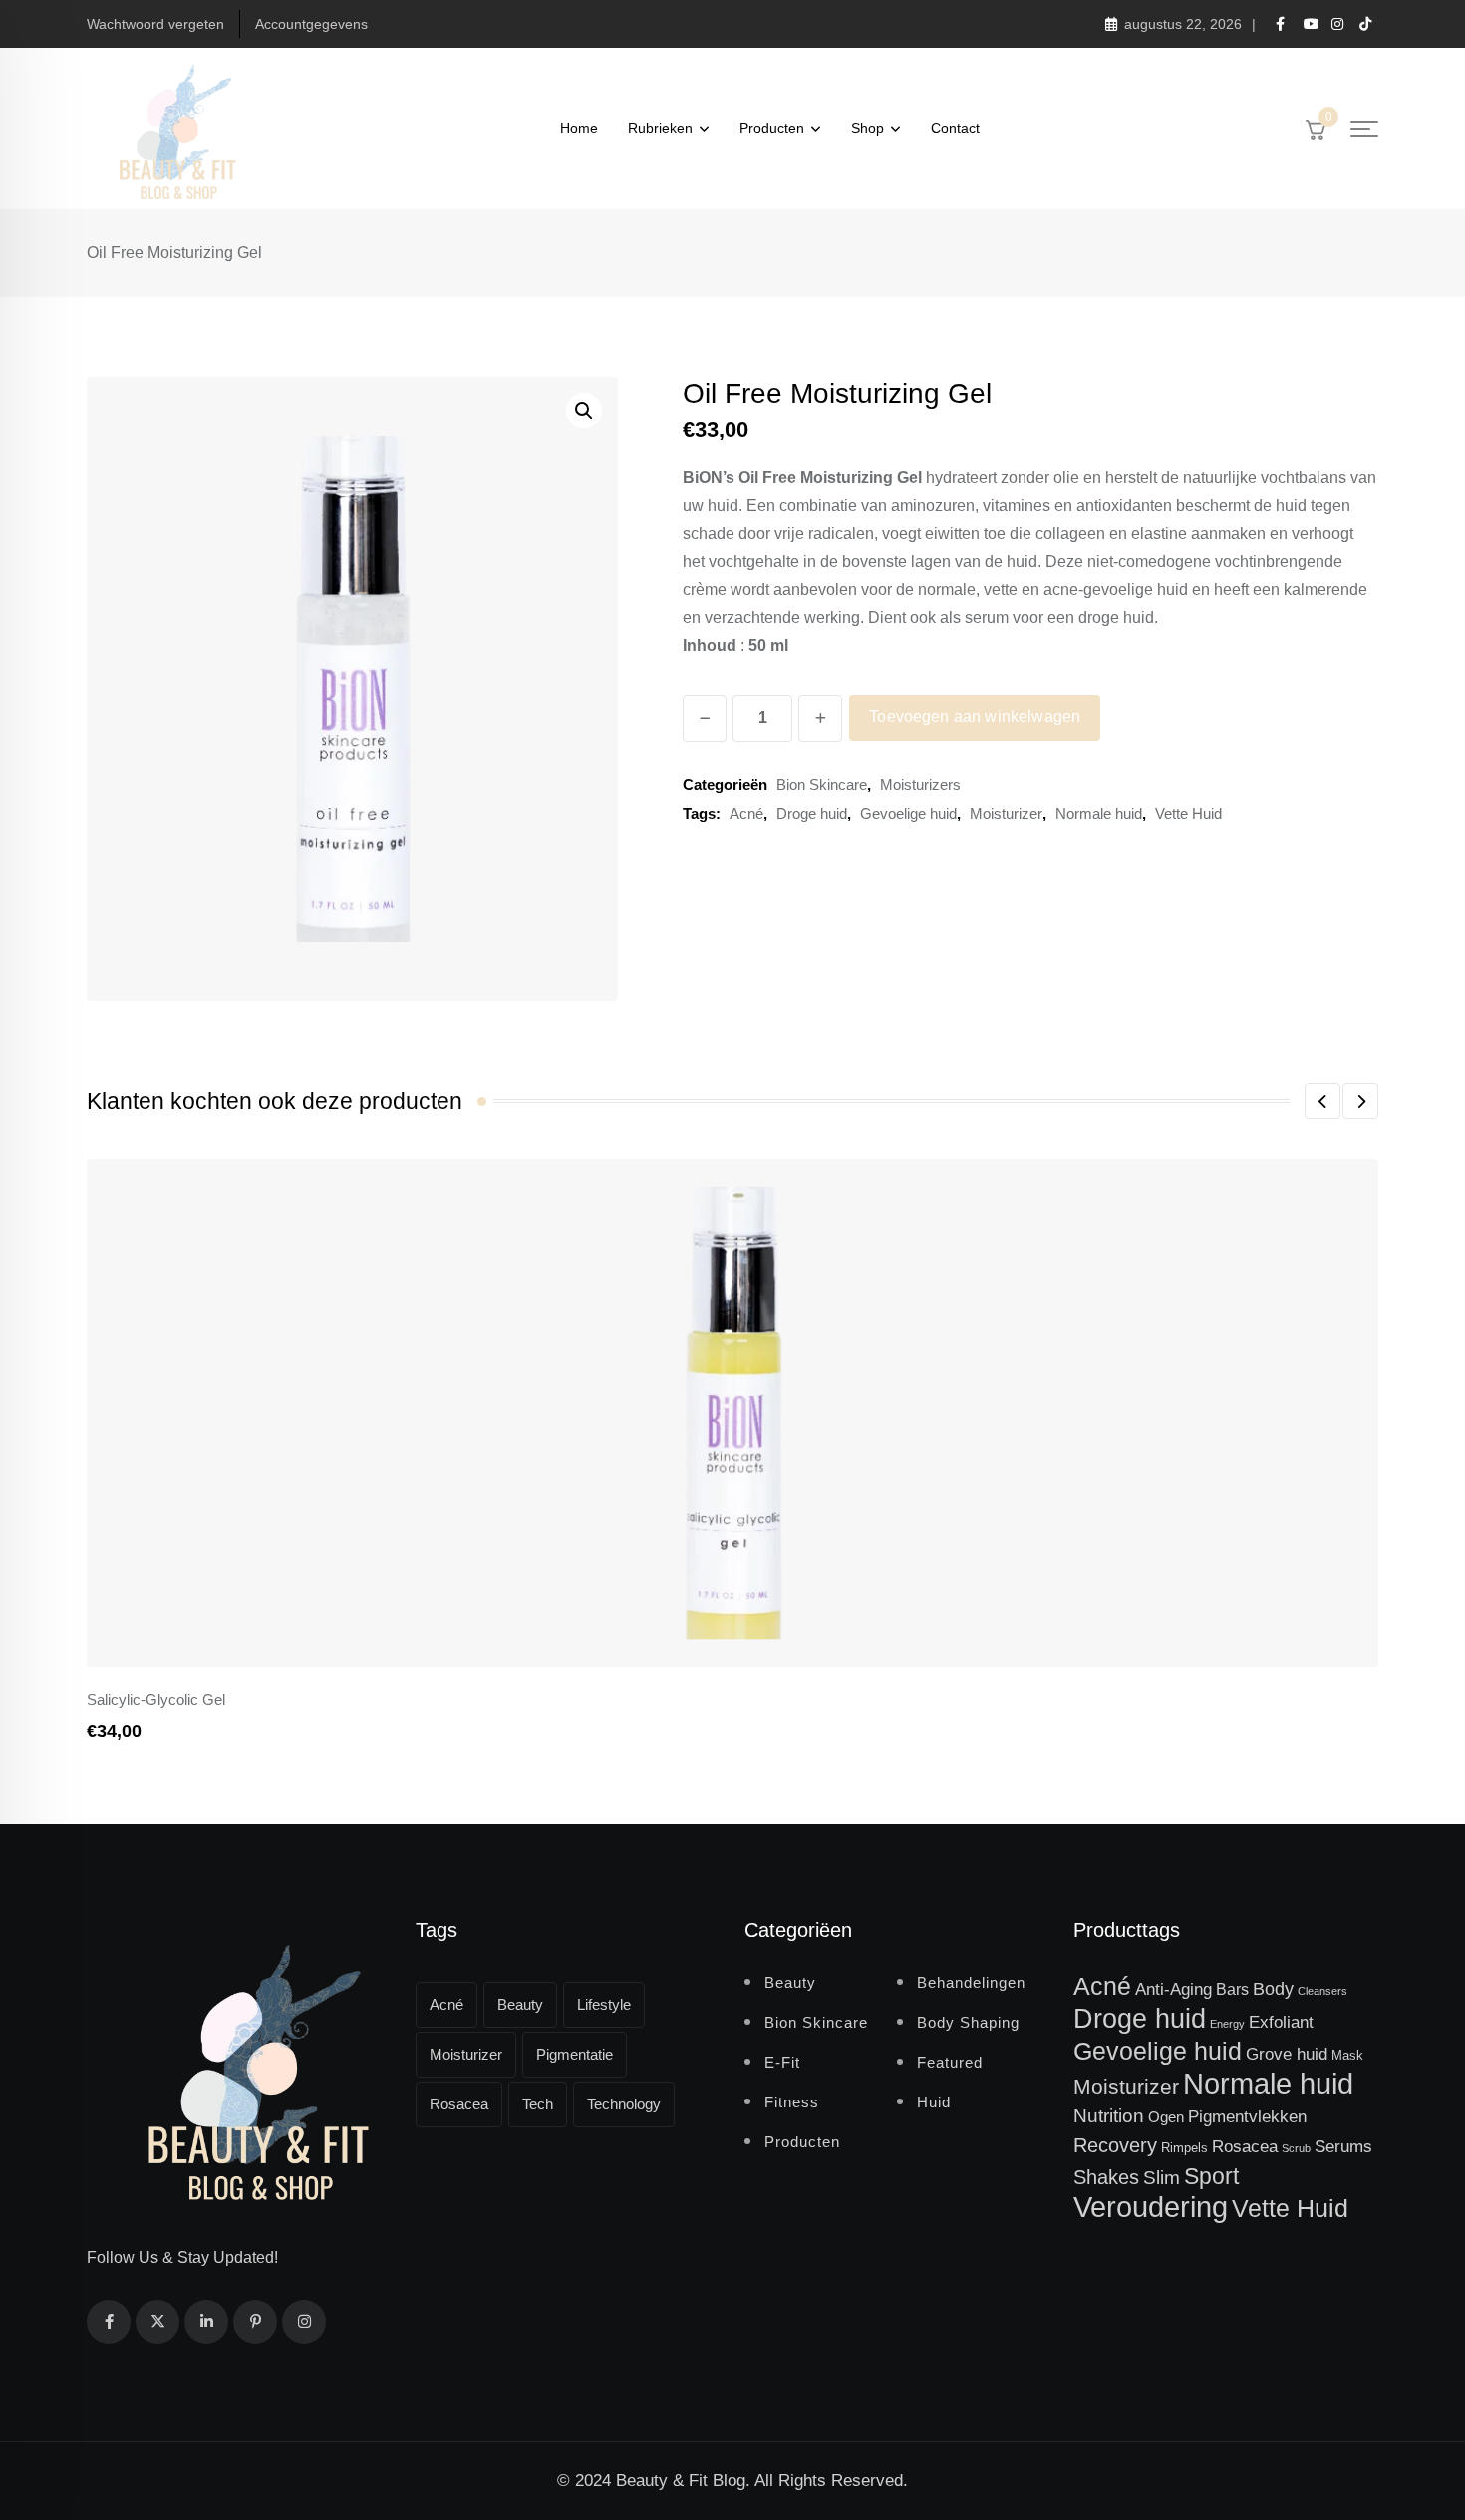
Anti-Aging (1173, 1989)
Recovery (1115, 2145)
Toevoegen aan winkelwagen (975, 717)
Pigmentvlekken (1247, 2116)
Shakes (1106, 2177)
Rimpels (1184, 2148)
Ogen (1166, 2117)
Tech (538, 2104)
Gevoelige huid (908, 814)
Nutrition (1109, 2116)
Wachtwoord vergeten (155, 24)
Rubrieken (660, 128)
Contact (955, 128)
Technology (624, 2104)
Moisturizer (1006, 814)
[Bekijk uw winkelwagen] (1316, 129)
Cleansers (1322, 1991)
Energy (1227, 2024)
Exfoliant (1281, 2022)
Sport (1211, 2176)
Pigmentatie (575, 2054)
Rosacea (459, 2104)
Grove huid (1287, 2054)
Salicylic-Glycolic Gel (156, 1699)
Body (1273, 1989)
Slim (1162, 2178)
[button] (584, 411)
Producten (772, 128)
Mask (1347, 2055)
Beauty (520, 2004)
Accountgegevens (311, 24)
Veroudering (1151, 2207)
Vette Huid (1188, 814)
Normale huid (1099, 814)
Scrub (1296, 2148)
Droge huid (812, 814)
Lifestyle (604, 2004)
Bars (1232, 1989)
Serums (1343, 2146)
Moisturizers (920, 785)
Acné (746, 814)
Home (579, 128)
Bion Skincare (822, 785)
